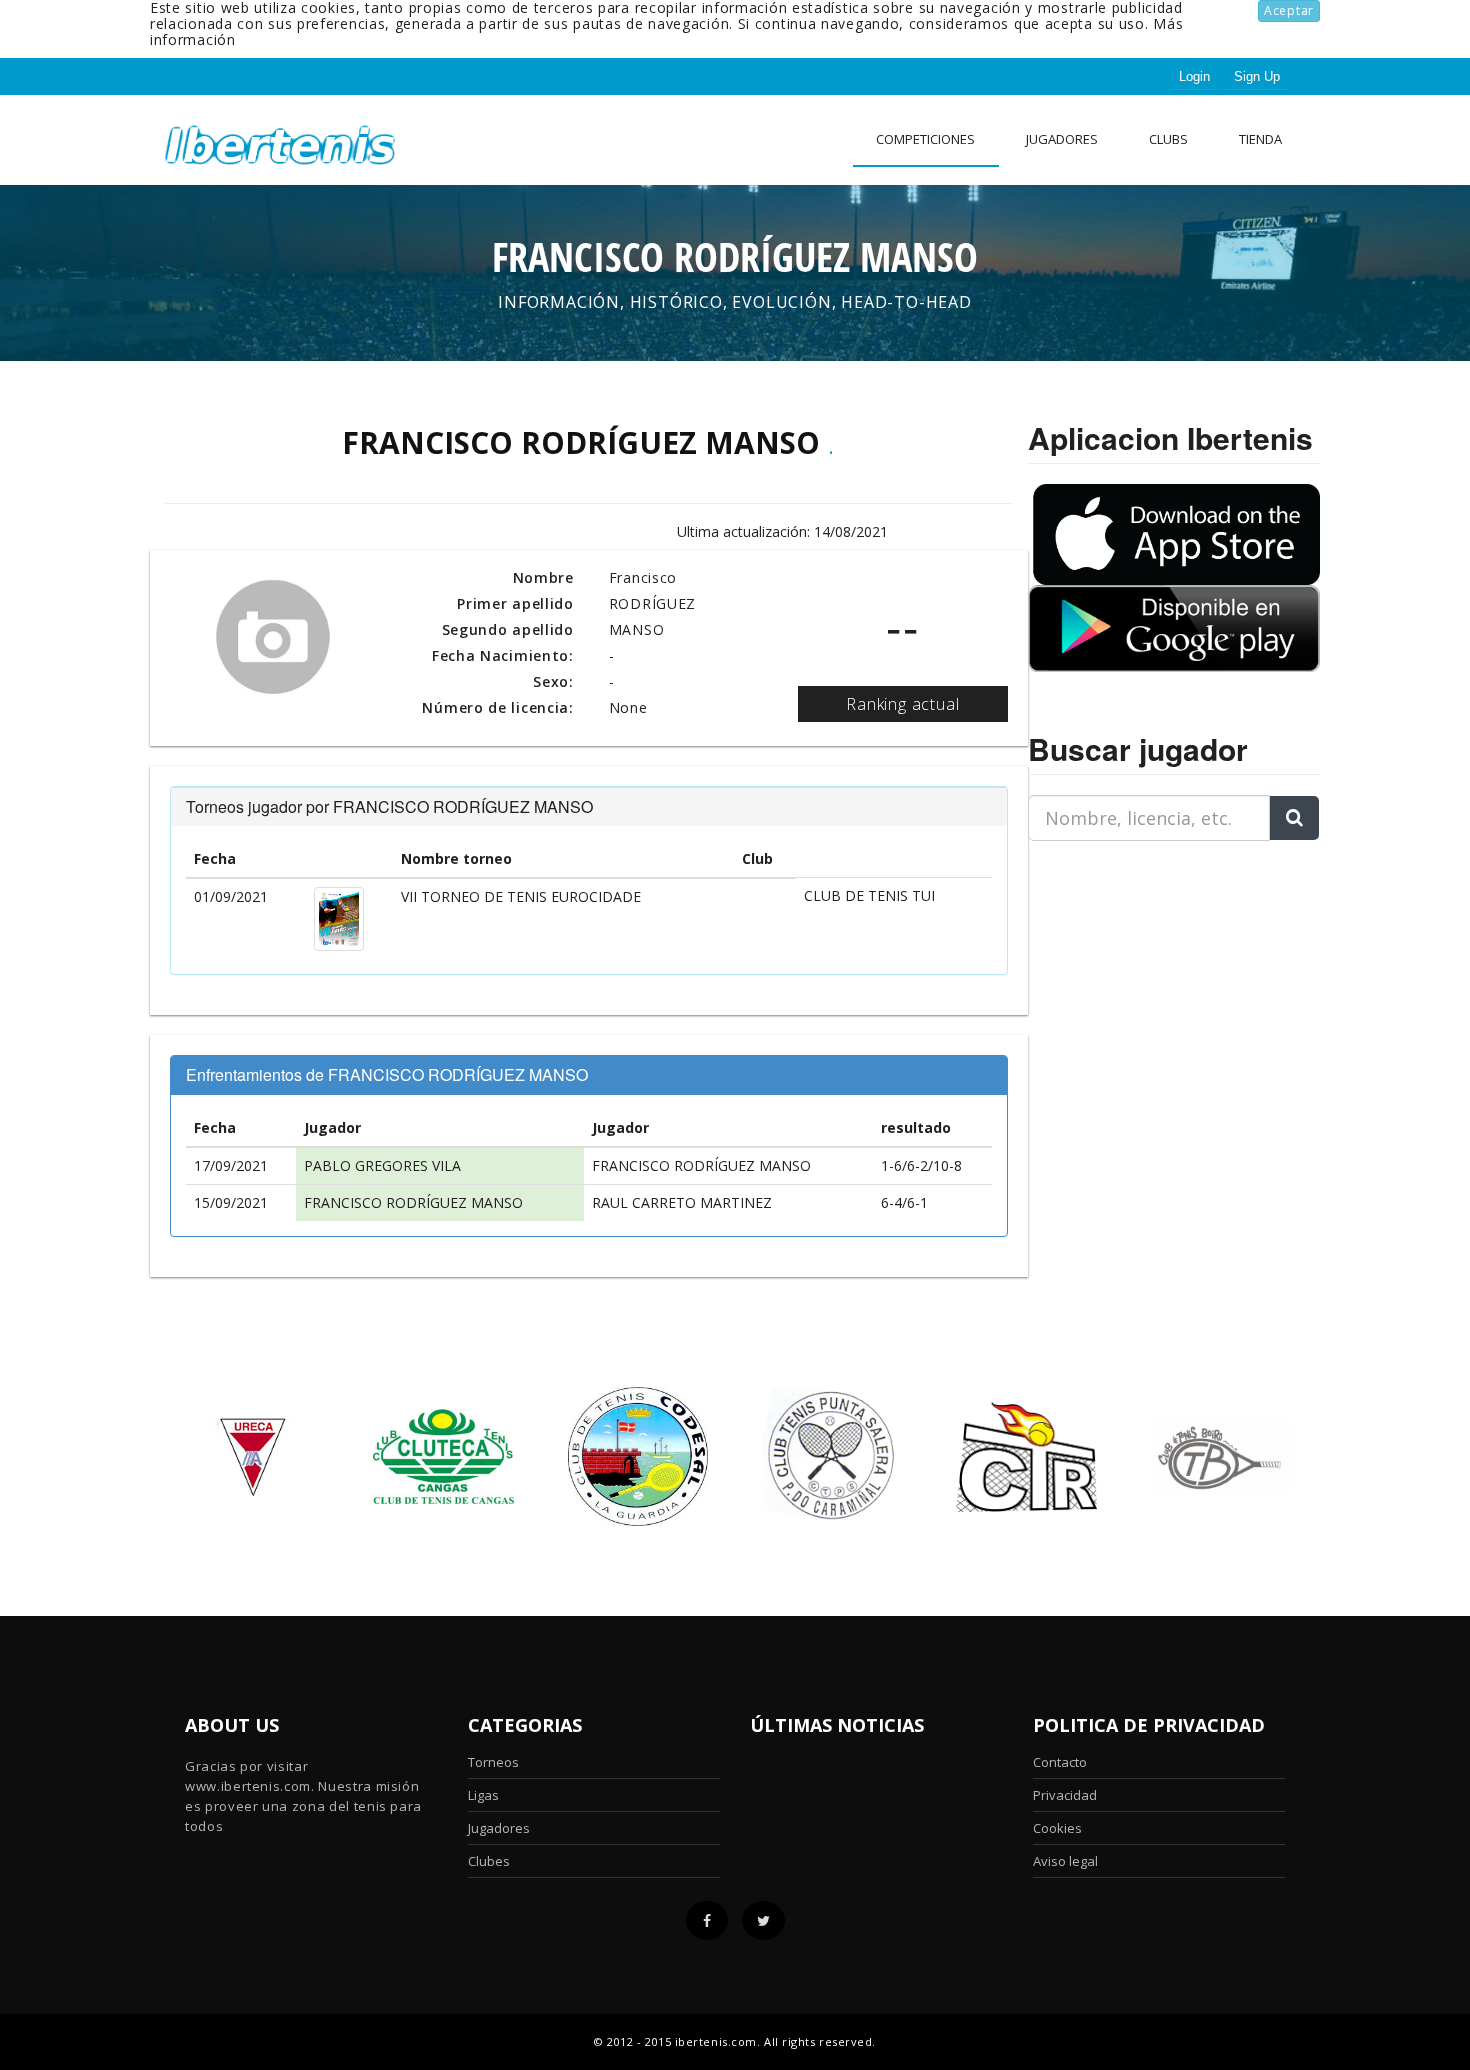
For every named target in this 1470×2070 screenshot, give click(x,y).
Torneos (493, 1762)
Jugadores (1062, 139)
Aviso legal (1065, 1861)
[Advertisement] (1153, 982)
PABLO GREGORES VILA (382, 1165)
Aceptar (1289, 10)
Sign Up (1257, 76)
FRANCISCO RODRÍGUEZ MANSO (701, 1165)
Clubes (489, 1861)
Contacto (1060, 1762)
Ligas (483, 1795)
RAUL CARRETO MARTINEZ (682, 1202)
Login (1194, 76)
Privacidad (1065, 1795)
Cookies (1057, 1828)
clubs (1168, 139)
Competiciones (925, 139)
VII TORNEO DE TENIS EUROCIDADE (521, 896)
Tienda (1260, 139)
